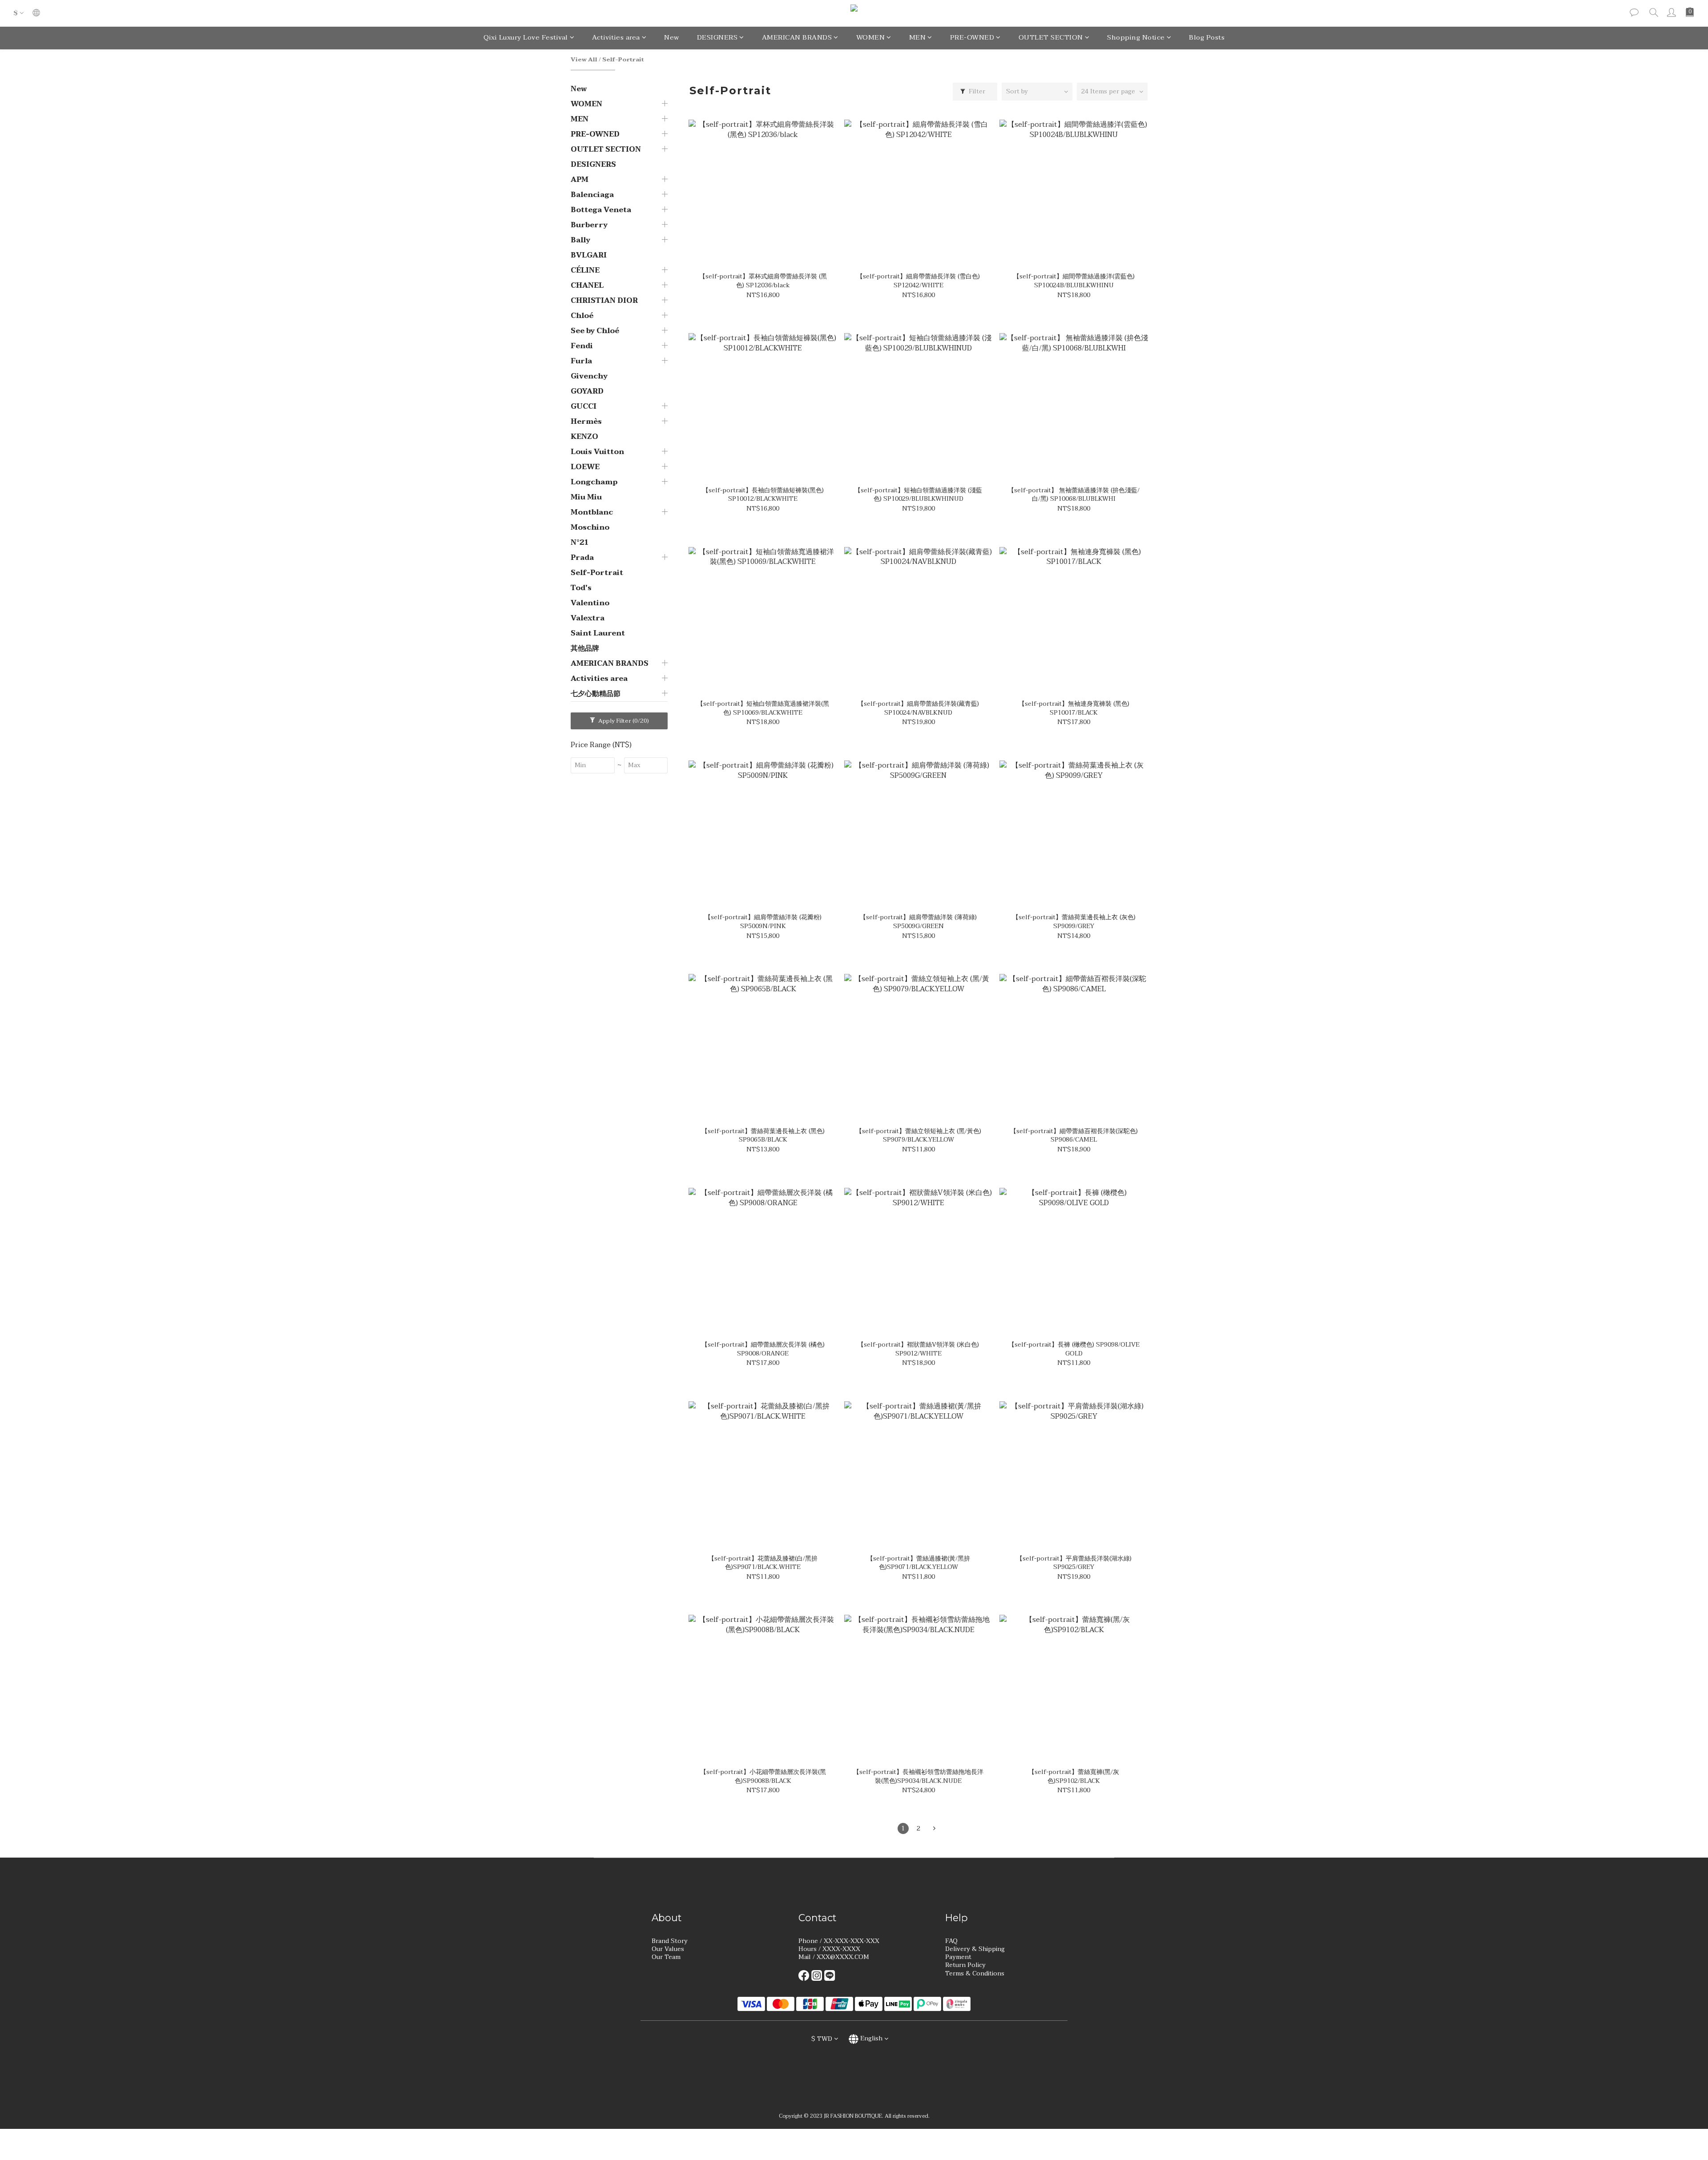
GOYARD (587, 391)
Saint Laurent (598, 633)
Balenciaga (592, 195)
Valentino (590, 603)
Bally (580, 240)
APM (580, 180)
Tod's (581, 588)
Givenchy (589, 376)
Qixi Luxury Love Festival (526, 37)
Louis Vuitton (597, 452)
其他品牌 (585, 648)
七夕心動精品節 (596, 694)
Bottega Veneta (601, 210)
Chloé (582, 316)
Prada (582, 558)
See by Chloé (595, 331)
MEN (918, 37)
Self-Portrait (623, 60)
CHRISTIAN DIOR (604, 301)
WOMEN (871, 37)
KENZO (584, 437)
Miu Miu (586, 497)
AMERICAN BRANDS (797, 37)
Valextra (588, 618)
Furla (581, 361)
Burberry (589, 225)
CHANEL (587, 286)
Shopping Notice (1136, 37)
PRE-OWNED (972, 37)
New (672, 37)
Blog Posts (1207, 37)
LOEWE (585, 467)
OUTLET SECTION (1051, 37)
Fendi (582, 346)
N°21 (580, 543)
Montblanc (592, 512)
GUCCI (584, 406)
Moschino (590, 527)
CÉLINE (585, 270)
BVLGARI (589, 255)
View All (584, 60)
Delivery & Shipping (975, 1949)
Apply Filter (623, 721)
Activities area (616, 37)
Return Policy (965, 1965)
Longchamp (594, 482)
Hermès (586, 422)
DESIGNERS (717, 37)
